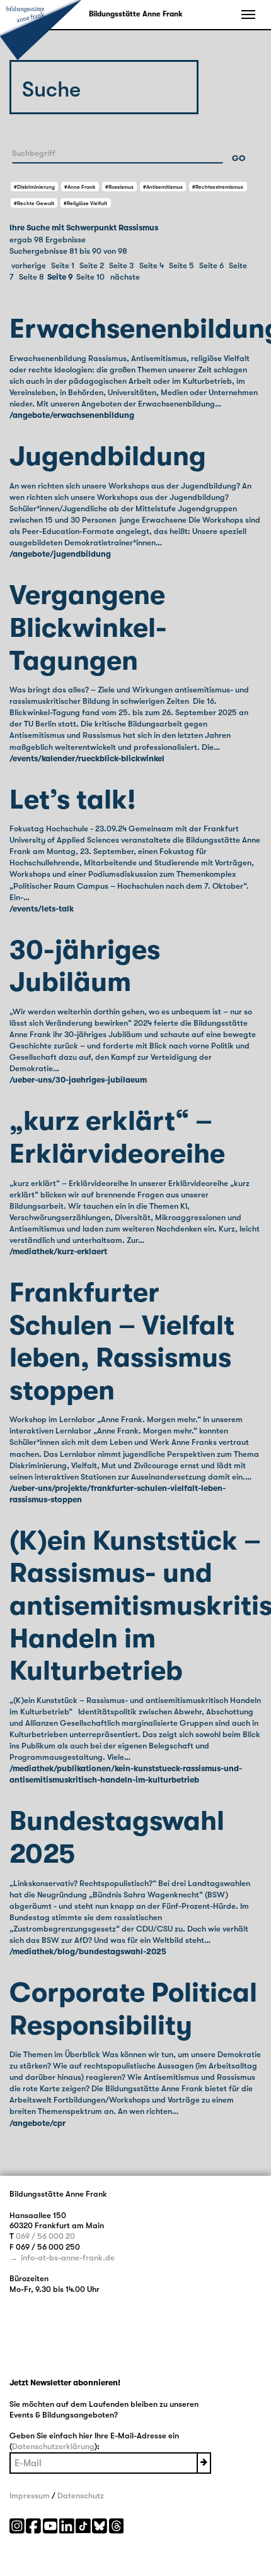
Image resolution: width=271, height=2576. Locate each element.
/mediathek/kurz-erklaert (58, 1251)
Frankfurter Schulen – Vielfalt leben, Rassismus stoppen (122, 1342)
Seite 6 (211, 265)
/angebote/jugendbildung (60, 554)
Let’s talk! (72, 800)
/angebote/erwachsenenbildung (72, 415)
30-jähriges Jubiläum (85, 966)
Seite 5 (182, 265)
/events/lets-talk (42, 909)
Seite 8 (32, 277)
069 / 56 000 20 (45, 2236)
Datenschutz (81, 2496)
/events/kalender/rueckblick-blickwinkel (87, 758)
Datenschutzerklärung (53, 2446)
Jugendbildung (108, 456)
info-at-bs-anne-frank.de (68, 2258)
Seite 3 (121, 265)
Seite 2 (92, 265)
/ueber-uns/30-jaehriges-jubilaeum (78, 1080)
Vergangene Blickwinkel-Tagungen (88, 628)
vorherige (29, 265)
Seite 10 (90, 277)
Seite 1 (63, 265)
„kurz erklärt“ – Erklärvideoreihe (117, 1137)
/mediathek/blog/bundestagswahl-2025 (88, 1951)
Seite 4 (152, 265)
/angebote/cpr (37, 2123)
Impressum (30, 2496)
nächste (125, 277)
